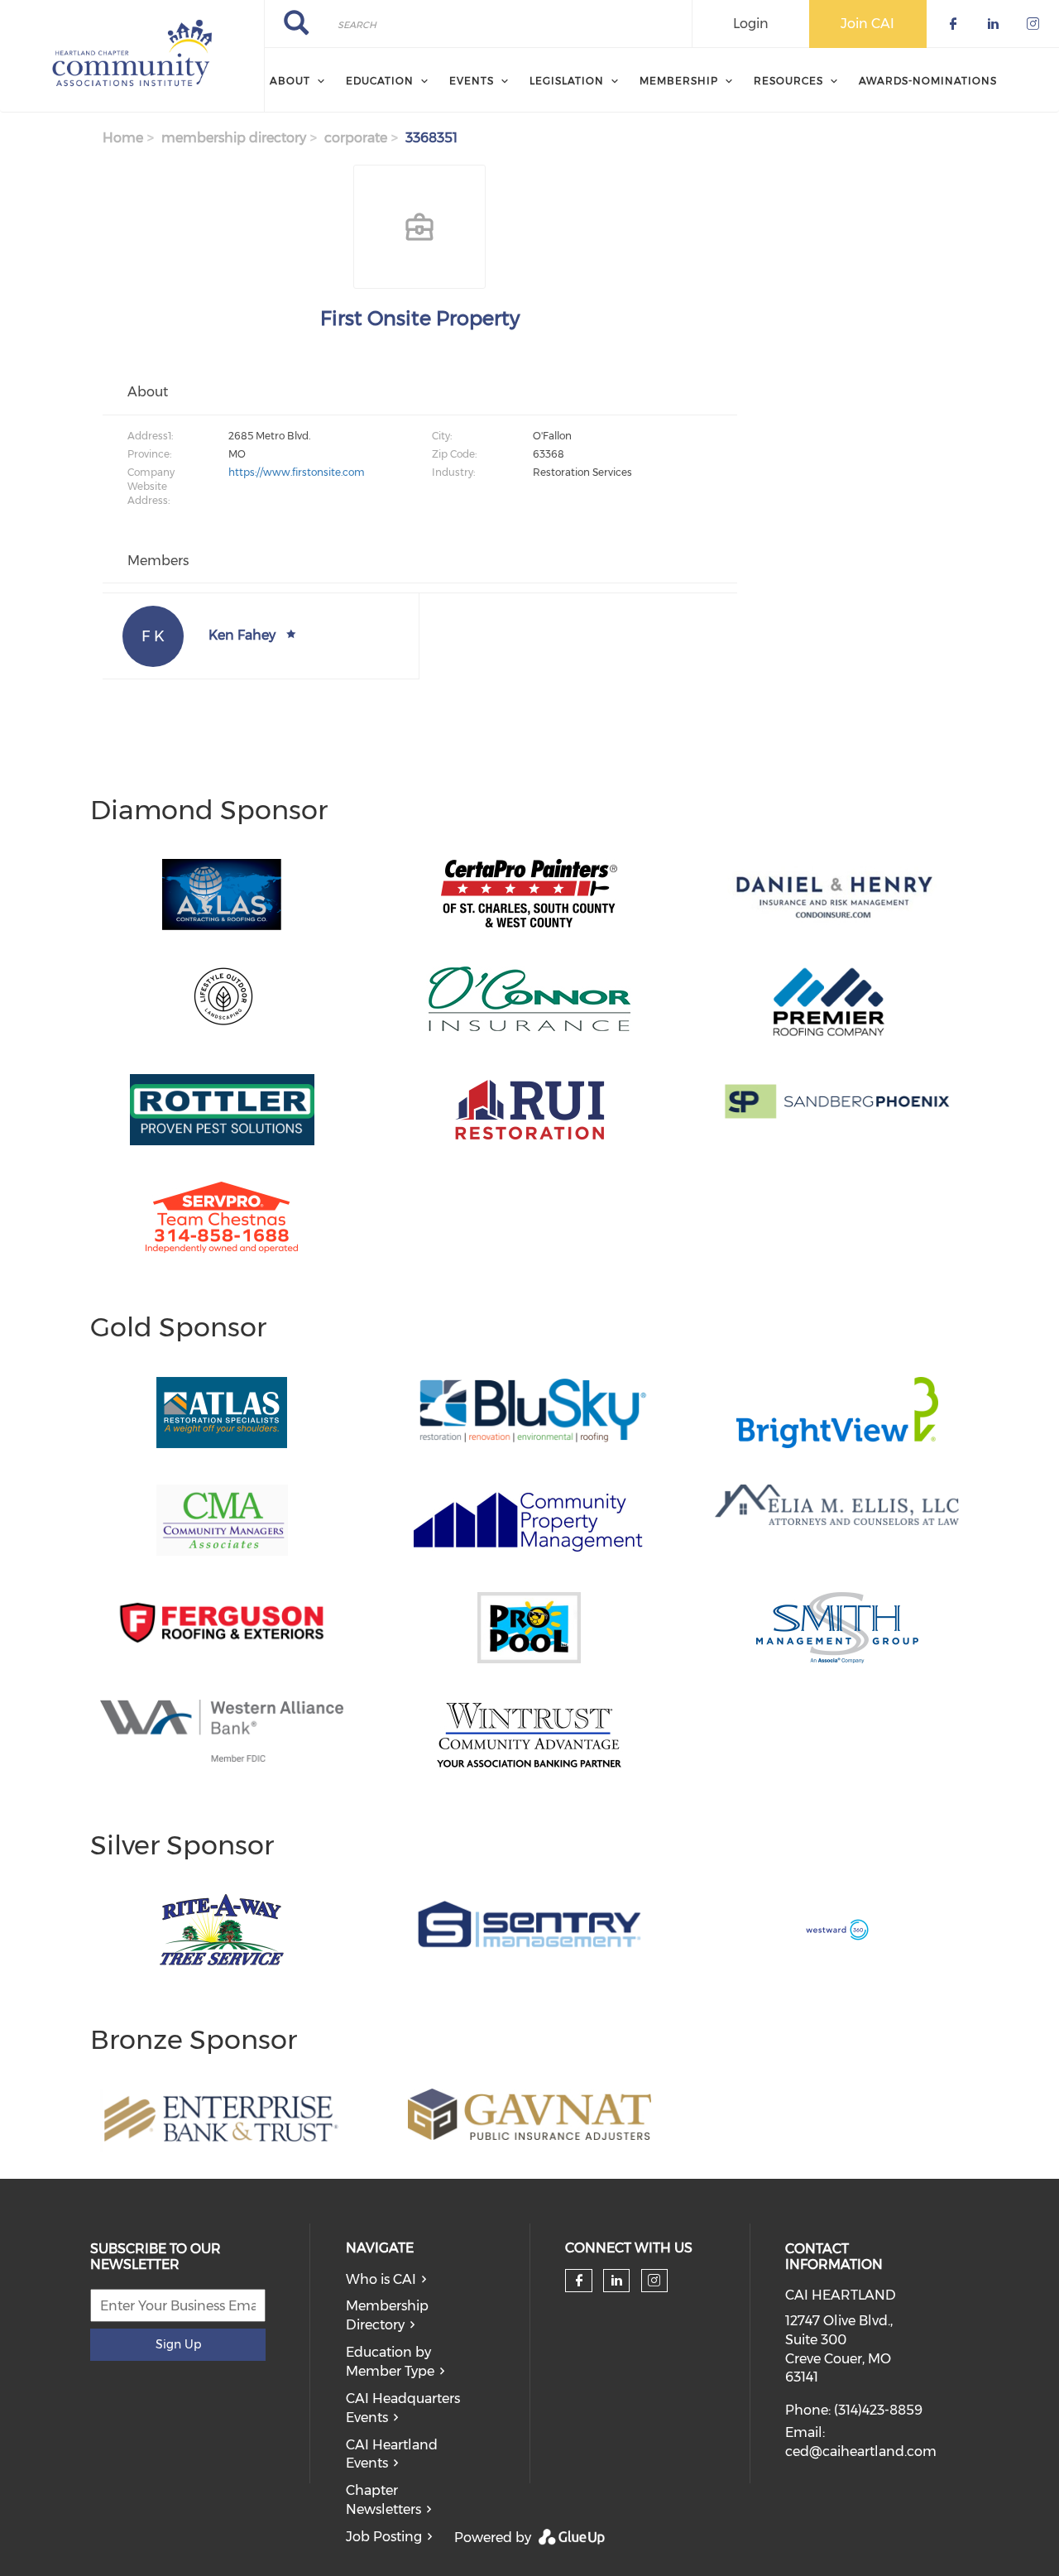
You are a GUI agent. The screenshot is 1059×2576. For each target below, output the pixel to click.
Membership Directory (387, 2315)
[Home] (132, 56)
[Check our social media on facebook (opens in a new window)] (579, 2281)
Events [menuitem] (472, 81)
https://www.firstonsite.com (297, 472)
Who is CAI (381, 2279)
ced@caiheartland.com (861, 2451)
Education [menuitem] (380, 81)
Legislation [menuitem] (567, 81)
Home (123, 138)
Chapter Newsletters (383, 2500)
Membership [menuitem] (679, 81)
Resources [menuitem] (788, 81)
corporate (356, 138)
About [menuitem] (290, 81)
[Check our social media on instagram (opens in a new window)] (654, 2281)
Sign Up (178, 2344)
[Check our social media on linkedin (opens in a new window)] (616, 2281)
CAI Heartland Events (392, 2454)
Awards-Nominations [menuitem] (928, 81)
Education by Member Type (390, 2362)
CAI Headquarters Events (403, 2408)
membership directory (234, 138)
